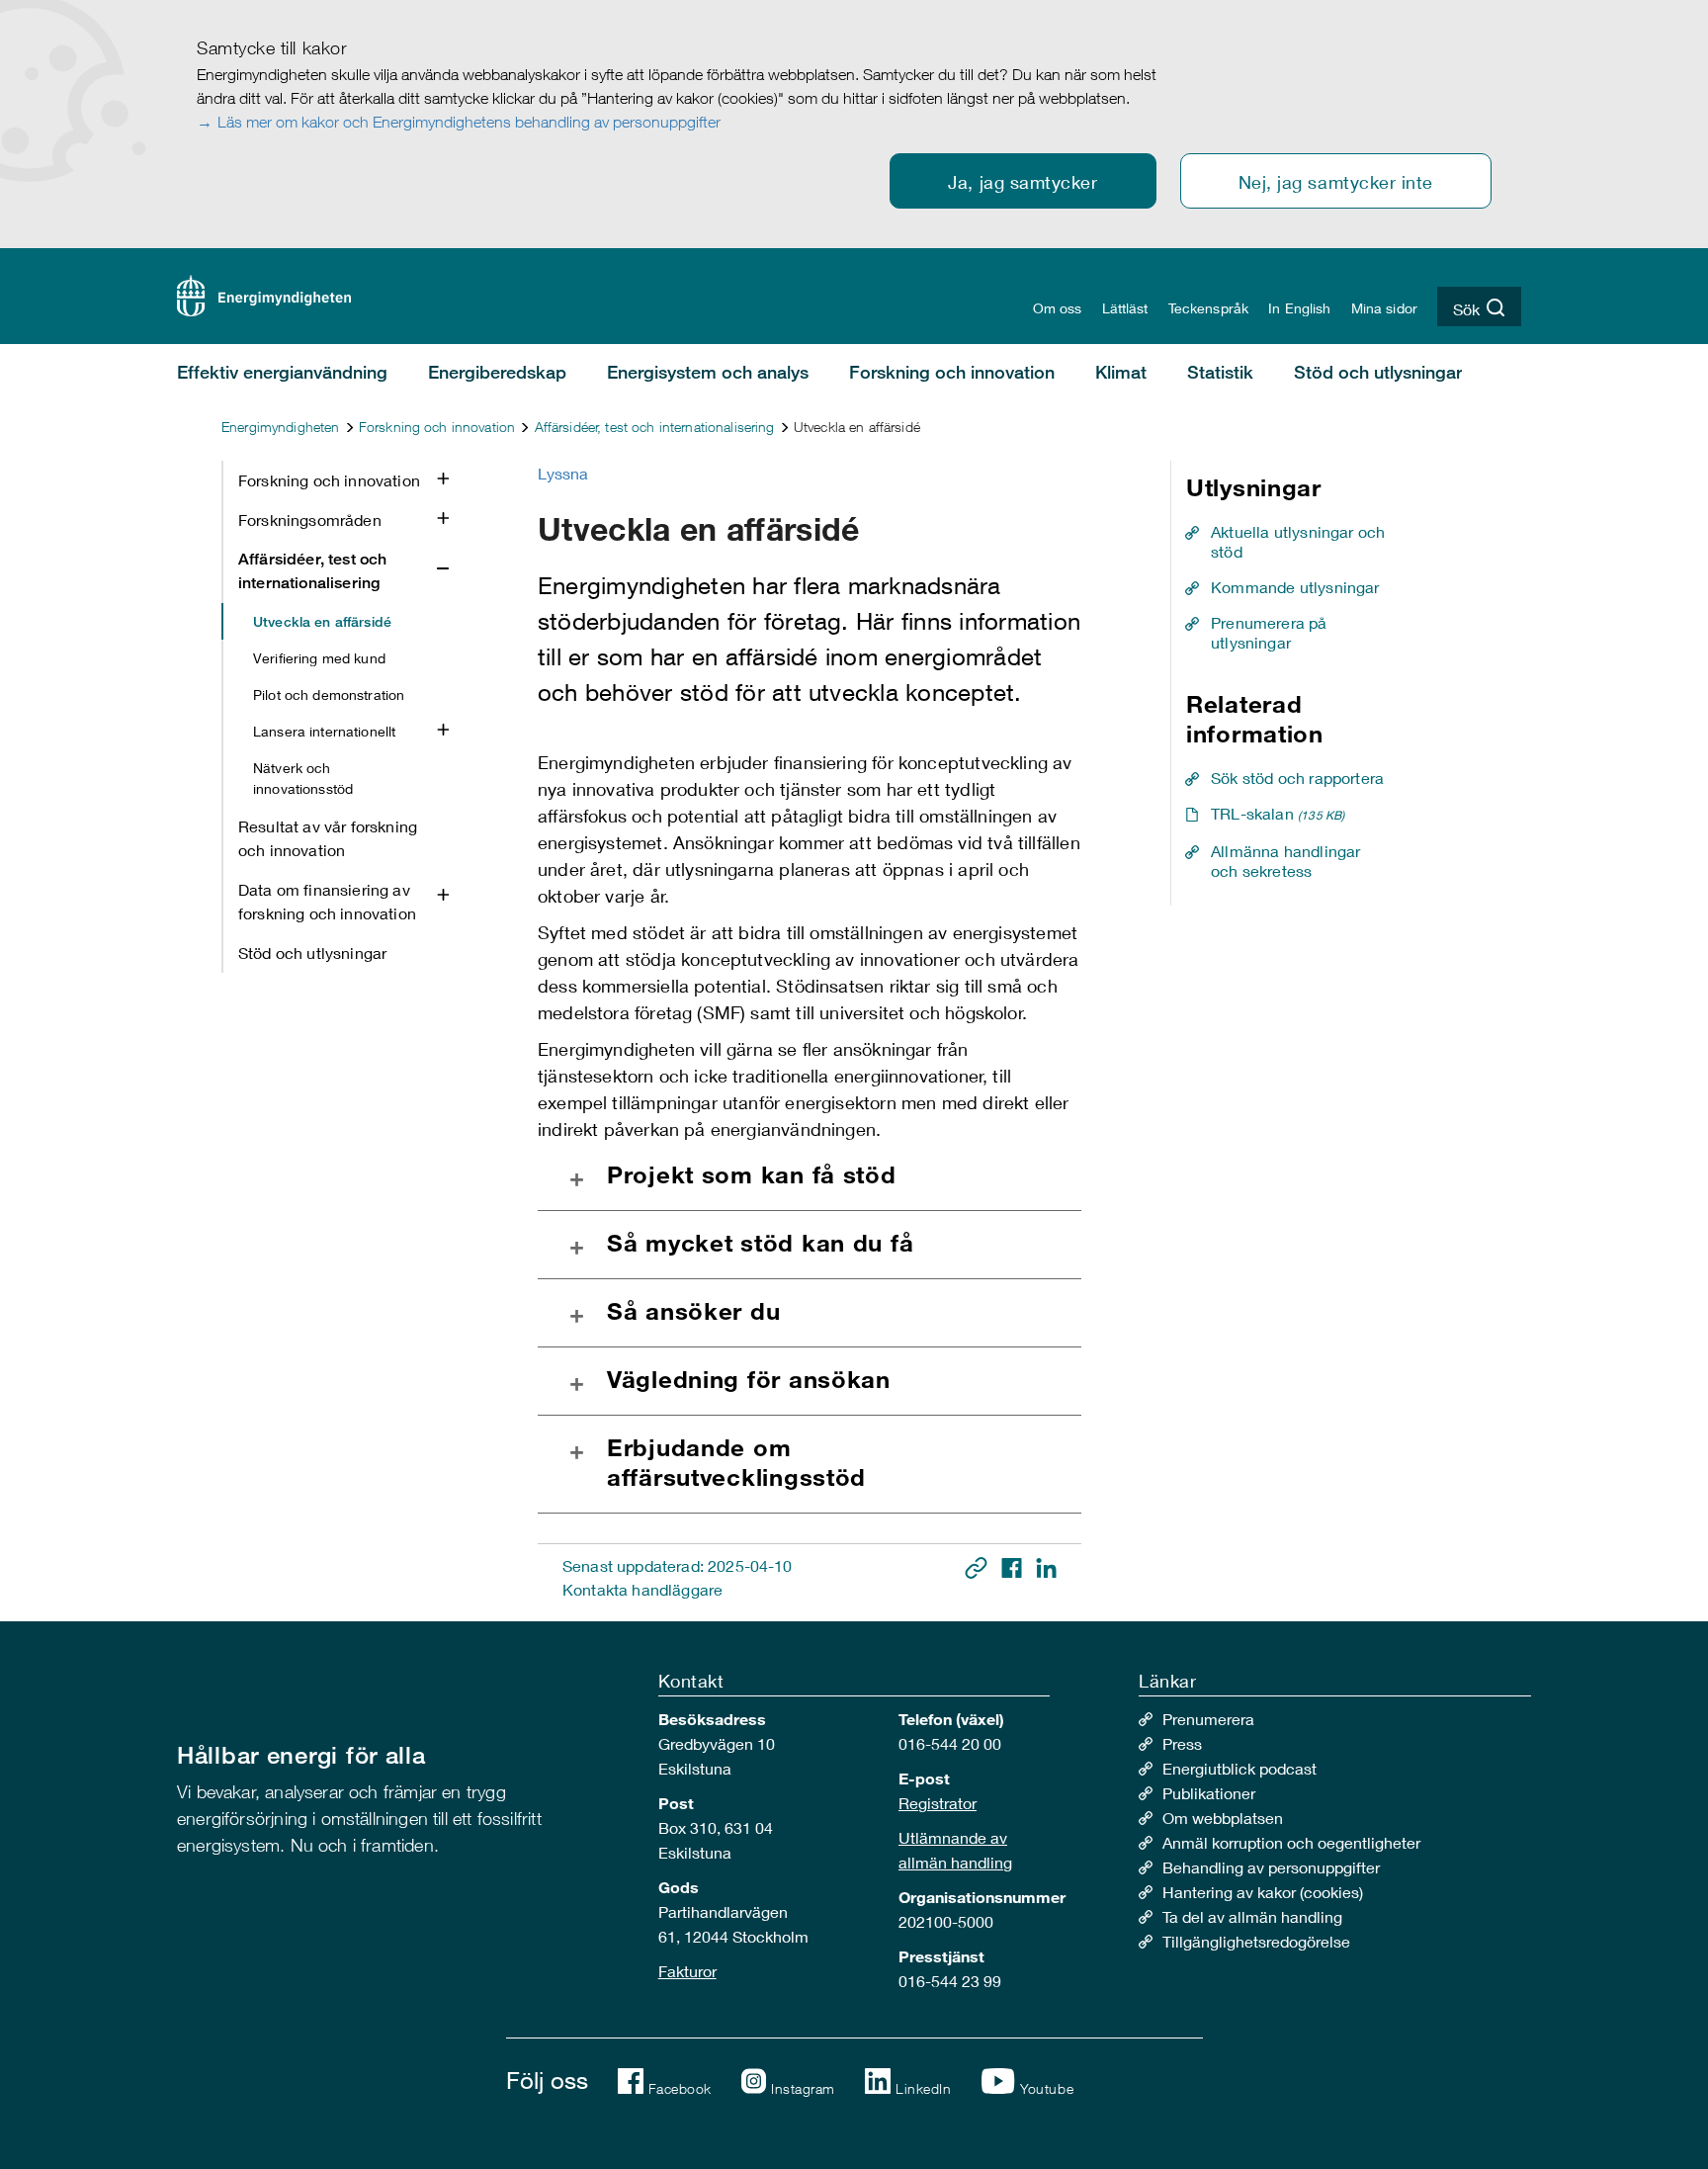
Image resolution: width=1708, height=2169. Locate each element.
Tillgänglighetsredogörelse (1256, 1941)
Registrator (938, 1803)
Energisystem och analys (708, 372)
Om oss (1058, 308)
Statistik (1220, 372)
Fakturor (687, 1971)
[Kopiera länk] (978, 1565)
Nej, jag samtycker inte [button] (1336, 182)
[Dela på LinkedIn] (1046, 1565)
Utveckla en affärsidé (322, 621)
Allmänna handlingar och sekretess (1285, 861)
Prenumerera (1208, 1719)
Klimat (1121, 372)
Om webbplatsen (1223, 1818)
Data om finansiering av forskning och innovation (327, 901)
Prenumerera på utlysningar (1269, 632)
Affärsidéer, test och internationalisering (655, 427)
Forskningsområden (310, 520)
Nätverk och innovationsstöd (303, 778)
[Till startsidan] (264, 293)
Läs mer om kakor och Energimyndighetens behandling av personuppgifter (469, 122)
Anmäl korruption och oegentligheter (1291, 1842)
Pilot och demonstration (329, 694)
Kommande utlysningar (1295, 587)
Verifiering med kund (319, 658)
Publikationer (1209, 1793)
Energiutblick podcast (1239, 1768)
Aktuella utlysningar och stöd (1298, 541)
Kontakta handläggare (642, 1589)
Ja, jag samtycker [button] (1023, 182)
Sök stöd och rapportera (1297, 778)
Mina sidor (1384, 308)
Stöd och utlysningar (1378, 372)
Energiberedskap (497, 372)
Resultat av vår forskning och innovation (328, 838)
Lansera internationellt (324, 731)
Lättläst (1125, 308)
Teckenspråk (1209, 308)
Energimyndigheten (280, 427)
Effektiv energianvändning (282, 372)
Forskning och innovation (952, 372)
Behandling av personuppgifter (1271, 1867)
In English (1299, 308)
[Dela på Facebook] (1014, 1565)
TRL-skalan (1278, 813)
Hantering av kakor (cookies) (1263, 1892)
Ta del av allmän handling (1252, 1916)
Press (1182, 1743)
